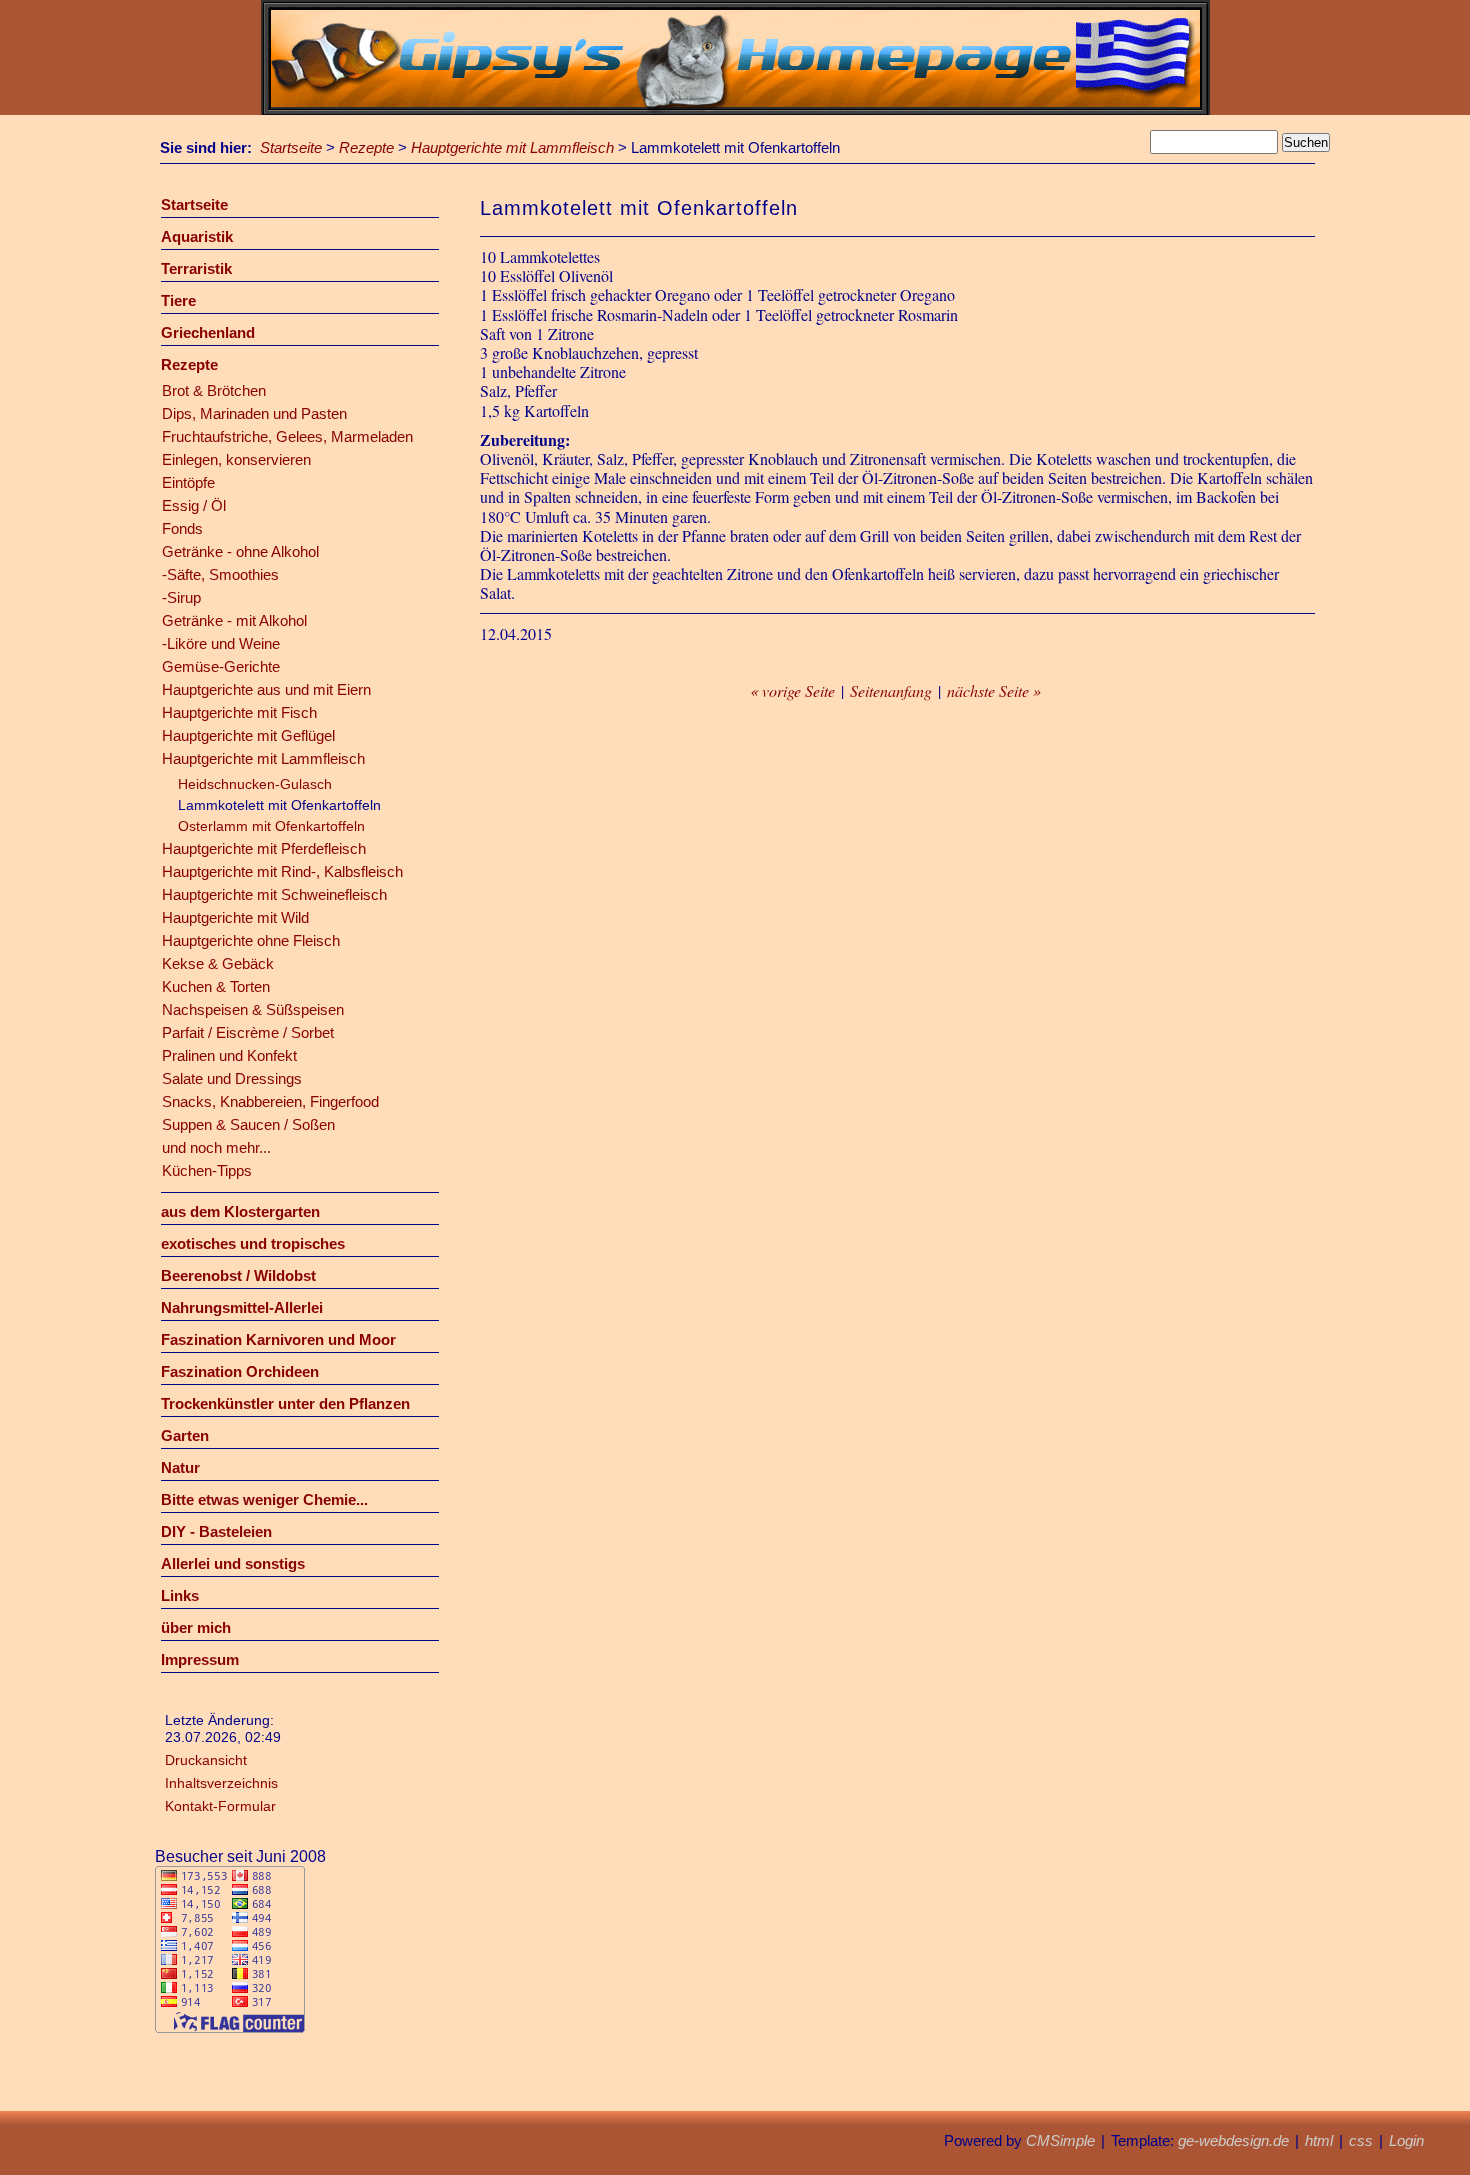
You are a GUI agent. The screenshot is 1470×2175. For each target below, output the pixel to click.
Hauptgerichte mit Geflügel (248, 735)
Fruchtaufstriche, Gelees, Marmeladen (287, 436)
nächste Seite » (994, 690)
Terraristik (196, 268)
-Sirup (181, 597)
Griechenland (208, 332)
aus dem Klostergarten (240, 1211)
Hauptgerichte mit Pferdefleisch (264, 848)
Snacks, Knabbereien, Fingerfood (270, 1101)
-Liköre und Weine (221, 643)
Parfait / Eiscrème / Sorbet (248, 1032)
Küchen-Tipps (207, 1170)
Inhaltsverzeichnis (221, 1783)
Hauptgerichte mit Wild (235, 917)
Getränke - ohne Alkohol (240, 551)
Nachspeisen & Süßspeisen (253, 1009)
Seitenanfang (891, 690)
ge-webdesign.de (1233, 2140)
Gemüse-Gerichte (221, 666)
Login (1406, 2140)
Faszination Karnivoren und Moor (278, 1339)
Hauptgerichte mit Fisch (239, 712)
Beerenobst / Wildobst (238, 1275)
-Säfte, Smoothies (220, 574)
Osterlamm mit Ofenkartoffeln (271, 826)
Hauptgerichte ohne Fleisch (251, 940)
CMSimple (1060, 2140)
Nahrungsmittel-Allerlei (242, 1307)
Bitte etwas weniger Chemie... (264, 1499)
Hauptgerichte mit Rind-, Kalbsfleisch (282, 871)
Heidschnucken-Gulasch (255, 784)
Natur (180, 1467)
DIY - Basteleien (216, 1531)
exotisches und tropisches (253, 1243)
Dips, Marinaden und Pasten (254, 413)
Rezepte (366, 147)
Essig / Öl (194, 505)
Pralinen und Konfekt (229, 1055)
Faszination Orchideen (240, 1371)
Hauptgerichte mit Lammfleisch (512, 147)
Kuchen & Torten (216, 986)
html (1319, 2140)
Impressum (200, 1659)
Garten (185, 1435)
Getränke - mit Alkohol (234, 620)
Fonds (182, 528)
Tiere (178, 300)
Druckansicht (206, 1760)
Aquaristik (197, 236)
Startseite (291, 147)
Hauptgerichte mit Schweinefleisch (274, 894)
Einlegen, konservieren (236, 459)
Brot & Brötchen (214, 390)
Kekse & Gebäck (218, 963)
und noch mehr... (216, 1147)
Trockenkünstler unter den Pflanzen (285, 1403)
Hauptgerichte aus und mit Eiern (266, 689)
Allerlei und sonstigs (233, 1563)
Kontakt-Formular (220, 1806)
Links (180, 1595)
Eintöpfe (188, 482)
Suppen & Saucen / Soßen (248, 1124)
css (1361, 2140)
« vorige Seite (792, 690)
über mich (196, 1627)
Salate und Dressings (232, 1078)
